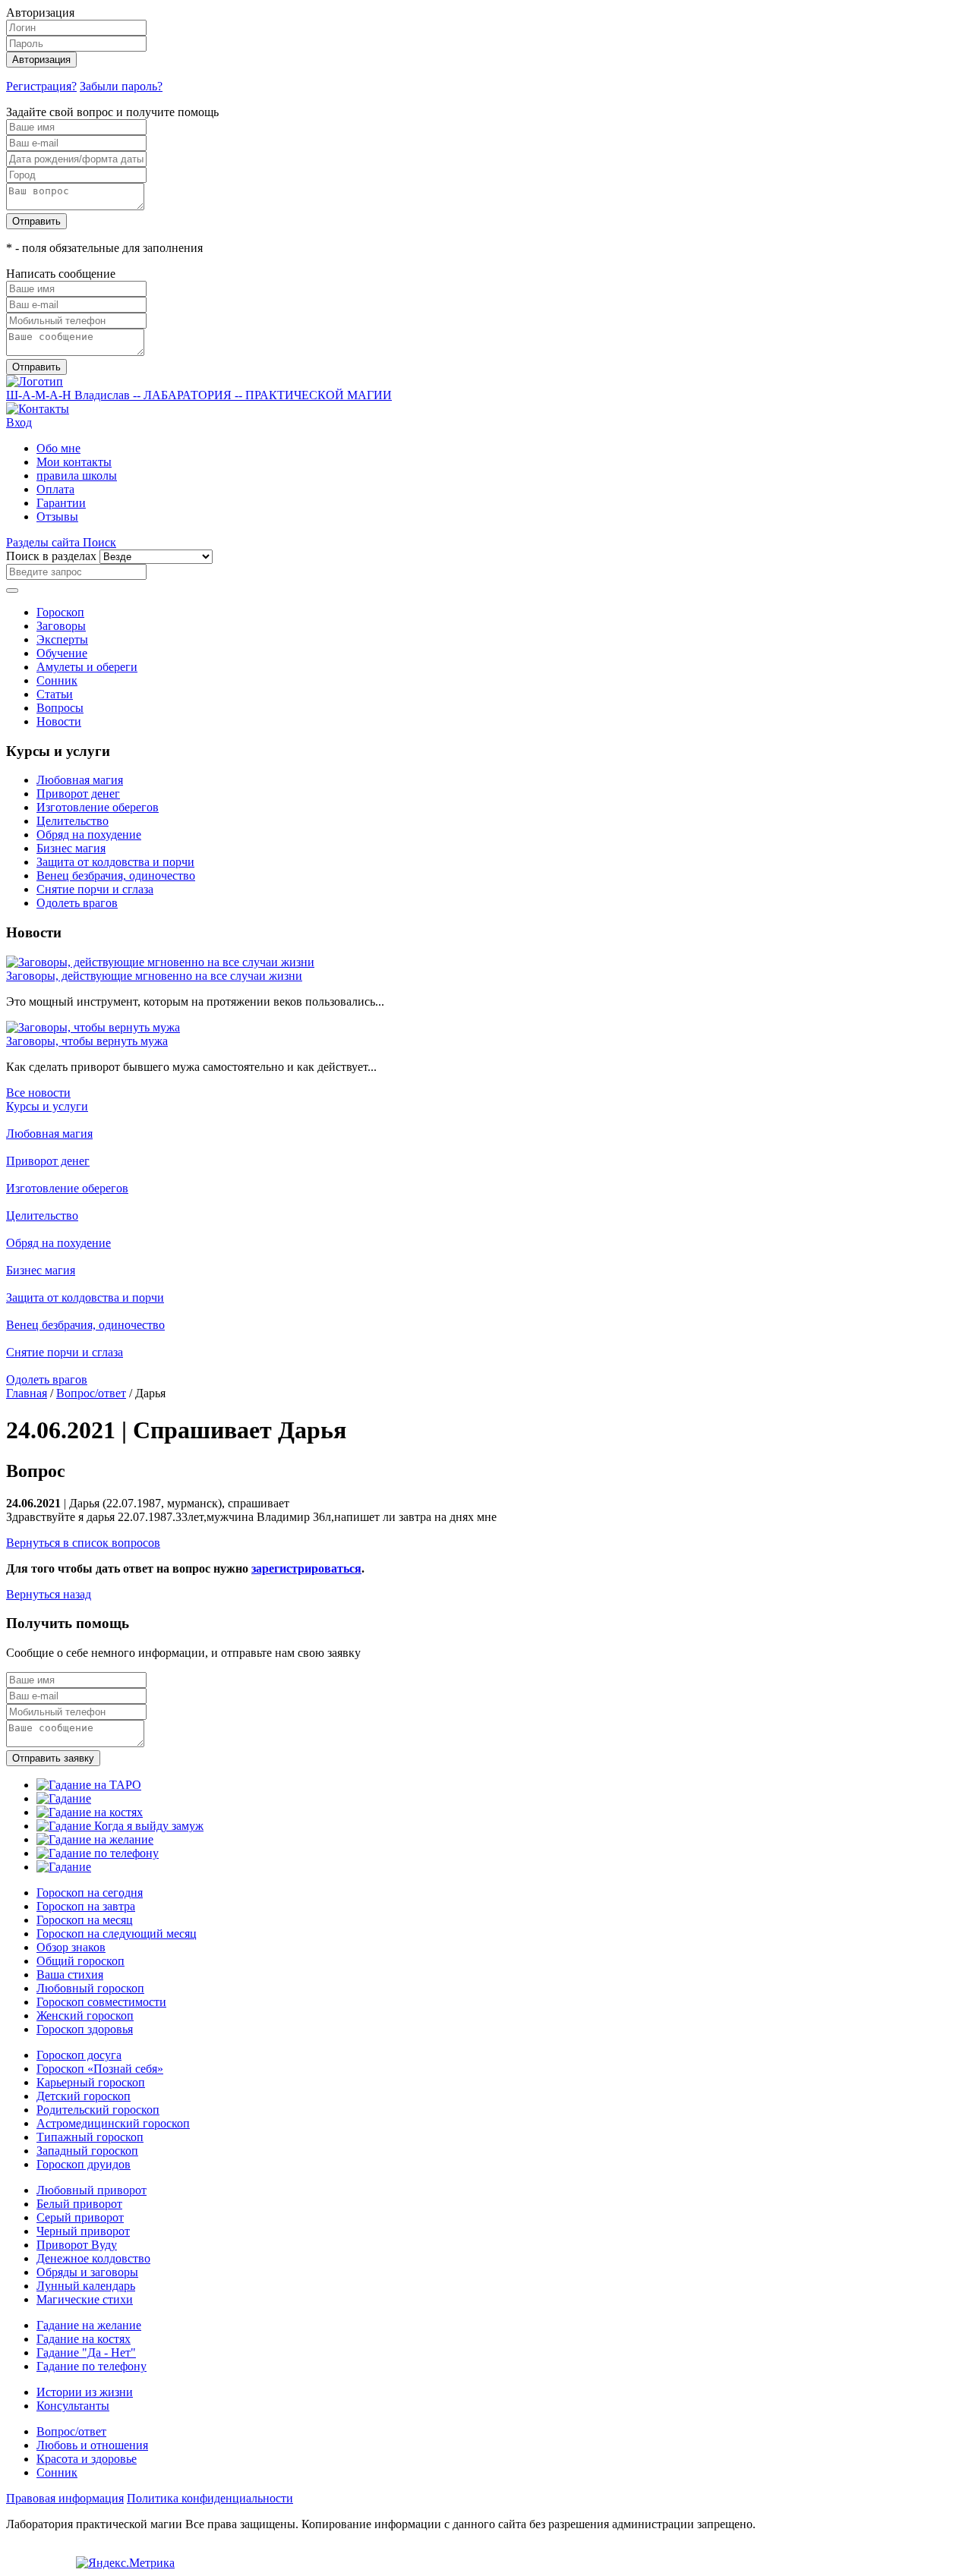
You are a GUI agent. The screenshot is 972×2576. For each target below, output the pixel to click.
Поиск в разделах (51, 556)
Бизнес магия (71, 848)
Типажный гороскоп (90, 2137)
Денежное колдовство (93, 2258)
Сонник (57, 680)
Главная (27, 1393)
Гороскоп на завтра (86, 1906)
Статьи (55, 694)
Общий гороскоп (80, 1961)
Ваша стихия (70, 1975)
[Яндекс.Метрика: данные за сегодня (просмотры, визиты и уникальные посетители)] (125, 2563)
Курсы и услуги (47, 1106)
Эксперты (62, 639)
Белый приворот (79, 2204)
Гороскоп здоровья (85, 2029)
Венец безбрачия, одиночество (116, 875)
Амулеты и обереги (87, 667)
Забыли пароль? (121, 86)
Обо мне (58, 448)
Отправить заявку (53, 1758)
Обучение (62, 653)
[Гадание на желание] (95, 1839)
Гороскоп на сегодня (90, 1893)
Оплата (55, 489)
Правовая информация (65, 2498)
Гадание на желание (89, 2325)
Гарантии (61, 503)
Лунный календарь (86, 2286)
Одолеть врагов (77, 903)
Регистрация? (41, 86)
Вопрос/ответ (91, 1393)
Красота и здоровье (87, 2459)
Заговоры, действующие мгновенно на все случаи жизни (154, 976)
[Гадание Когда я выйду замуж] (120, 1826)
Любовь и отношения (92, 2445)
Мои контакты (74, 462)
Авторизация (41, 60)
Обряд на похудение (89, 835)
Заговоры (61, 626)
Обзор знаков (71, 1947)
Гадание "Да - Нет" (86, 2352)
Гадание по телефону (92, 2366)
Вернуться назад (49, 1594)
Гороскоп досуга (79, 2055)
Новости (59, 721)
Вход (19, 422)
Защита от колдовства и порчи (115, 862)
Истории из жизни (85, 2392)
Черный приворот (83, 2231)
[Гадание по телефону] (98, 1853)
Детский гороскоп (84, 2096)
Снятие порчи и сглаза (95, 889)
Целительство (73, 821)
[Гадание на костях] (90, 1812)
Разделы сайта (44, 542)
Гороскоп (60, 612)
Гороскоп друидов (84, 2164)
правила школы (77, 476)
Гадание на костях (84, 2339)
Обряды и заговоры (87, 2272)
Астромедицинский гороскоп (113, 2123)
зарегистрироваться (306, 1568)
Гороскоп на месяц (85, 1920)
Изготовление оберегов (98, 807)
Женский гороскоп (85, 2015)
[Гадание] (64, 1798)
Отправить (36, 221)
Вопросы (60, 708)
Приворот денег (78, 794)
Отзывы (57, 516)
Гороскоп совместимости (101, 2002)
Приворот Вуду (77, 2245)
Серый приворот (80, 2217)
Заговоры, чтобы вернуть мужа (87, 1041)
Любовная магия (80, 780)
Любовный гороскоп (90, 1988)
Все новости (38, 1093)
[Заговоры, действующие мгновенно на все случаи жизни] (160, 962)
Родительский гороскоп (98, 2110)
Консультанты (73, 2406)
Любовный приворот (92, 2190)
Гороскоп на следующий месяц (117, 1934)
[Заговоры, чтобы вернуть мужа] (93, 1027)
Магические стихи (85, 2299)
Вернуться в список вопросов (83, 1543)
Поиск (99, 542)
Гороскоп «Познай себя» (100, 2069)
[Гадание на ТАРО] (89, 1785)
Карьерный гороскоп (91, 2082)
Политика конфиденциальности (210, 2498)
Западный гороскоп (87, 2151)
